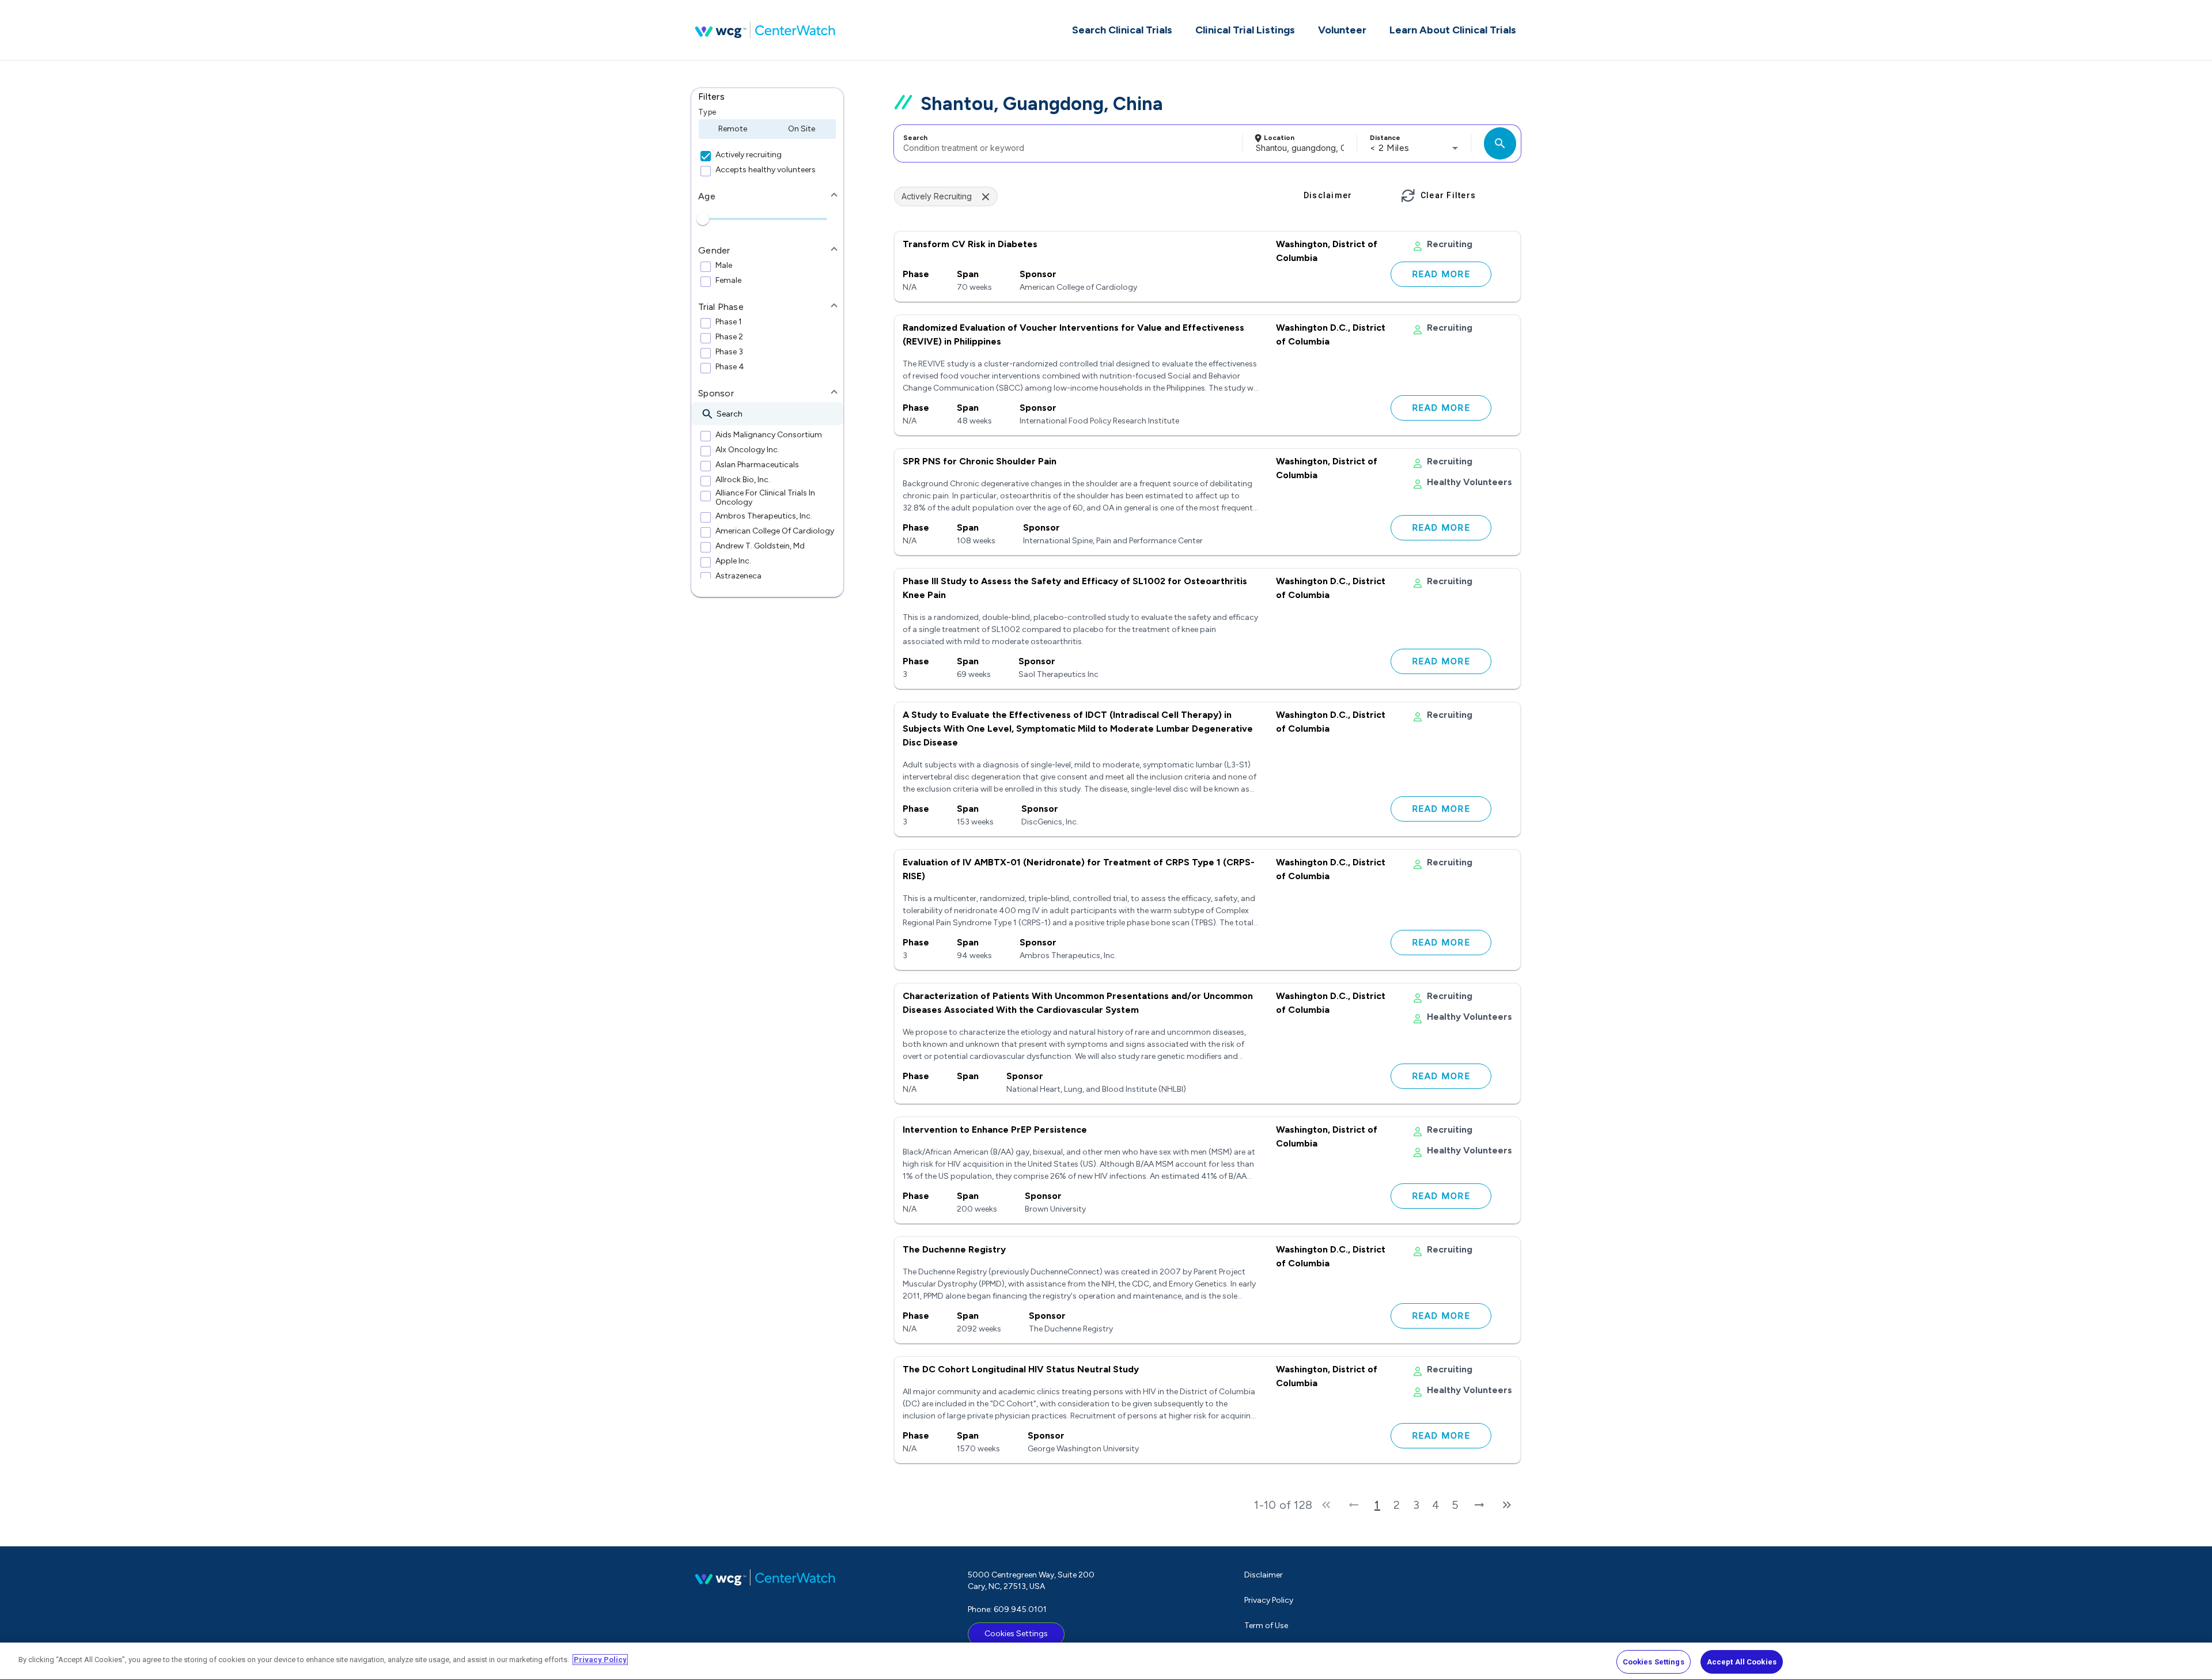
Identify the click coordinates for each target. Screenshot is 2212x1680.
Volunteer (1342, 30)
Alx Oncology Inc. (747, 450)
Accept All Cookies (1742, 1662)
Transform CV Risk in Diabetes (970, 244)
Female (728, 281)
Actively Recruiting (937, 196)
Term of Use (1266, 1626)
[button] (767, 97)
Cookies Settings (1016, 1634)
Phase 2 (729, 337)
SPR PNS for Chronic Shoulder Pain (980, 461)
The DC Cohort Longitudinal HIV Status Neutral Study (1021, 1369)
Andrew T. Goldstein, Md (760, 546)
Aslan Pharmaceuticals (757, 465)
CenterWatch (765, 30)
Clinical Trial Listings (1245, 30)
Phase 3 (729, 352)
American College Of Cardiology (775, 531)
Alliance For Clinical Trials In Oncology (765, 498)
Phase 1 (729, 322)
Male (724, 266)
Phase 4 (730, 367)
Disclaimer (1264, 1575)
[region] (1106, 1661)
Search (915, 138)
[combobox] (1067, 143)
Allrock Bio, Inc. (743, 480)
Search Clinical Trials (1122, 30)
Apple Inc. (733, 561)
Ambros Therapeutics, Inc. (764, 516)
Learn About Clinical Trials (1453, 30)
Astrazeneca (738, 576)
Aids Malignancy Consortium (769, 435)
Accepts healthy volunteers (766, 170)
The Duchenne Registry (954, 1249)
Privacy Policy (1269, 1600)
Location (1279, 138)
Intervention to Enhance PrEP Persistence (995, 1130)
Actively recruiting (749, 155)
